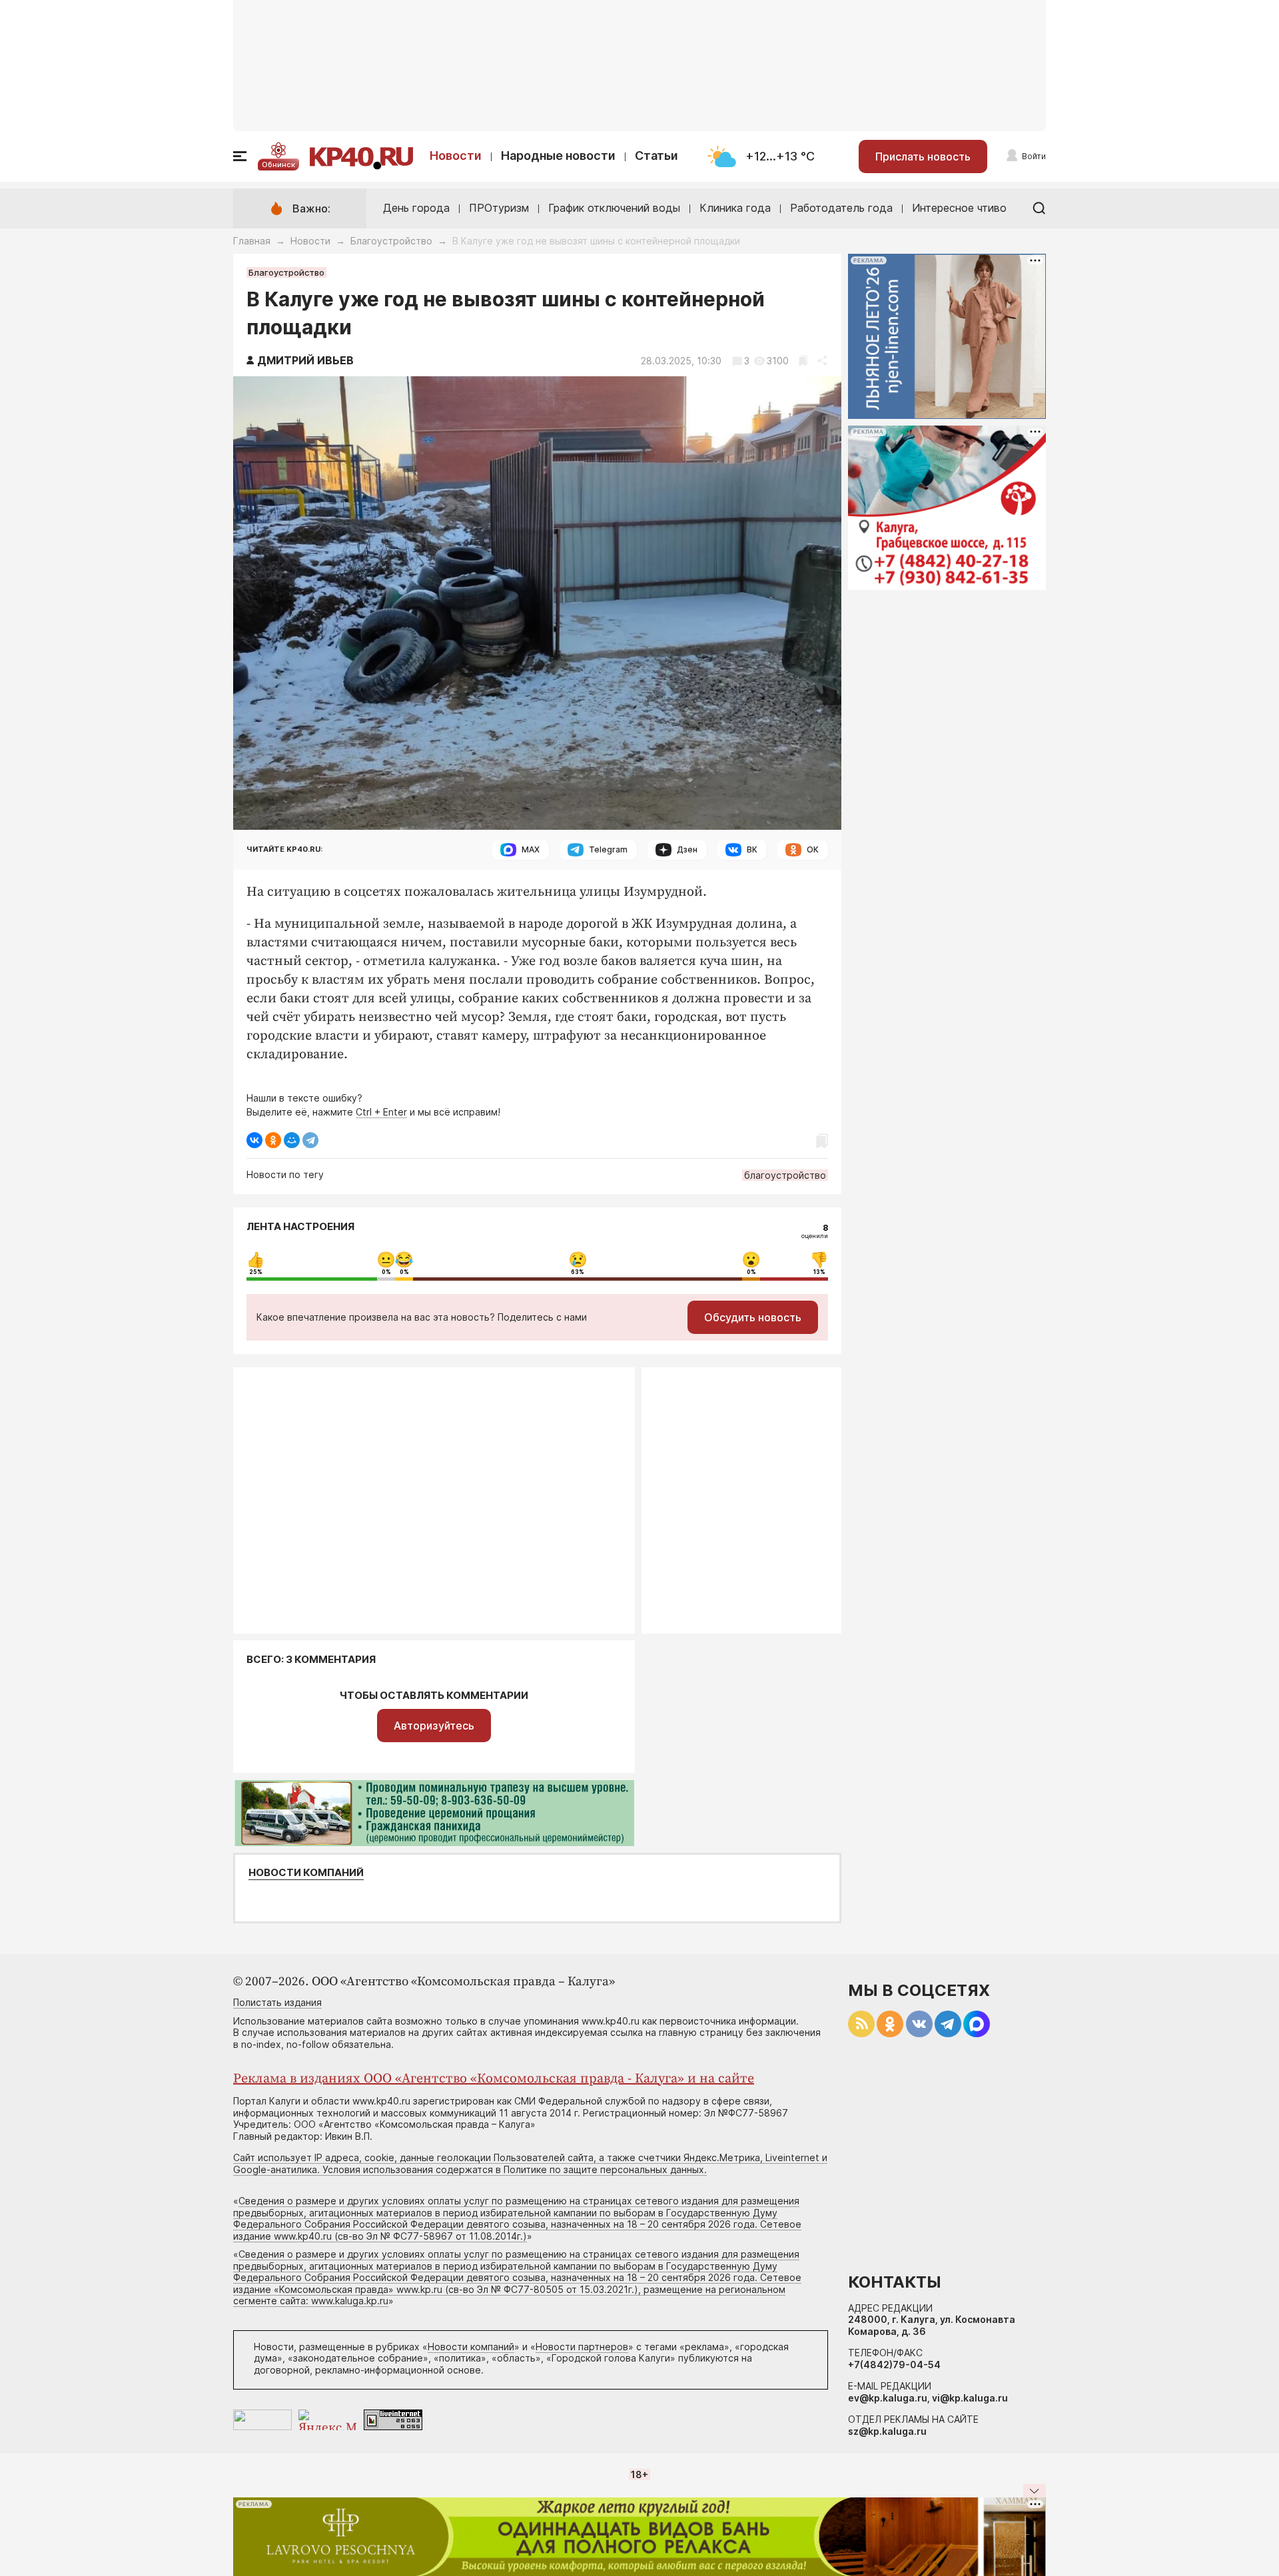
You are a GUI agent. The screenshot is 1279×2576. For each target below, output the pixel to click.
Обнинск (278, 164)
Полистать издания (277, 2002)
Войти (1034, 156)
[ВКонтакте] (254, 1140)
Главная (252, 241)
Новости (456, 156)
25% (256, 1272)
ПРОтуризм (499, 208)
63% (578, 1272)
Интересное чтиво (959, 208)
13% (819, 1272)
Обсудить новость (753, 1317)
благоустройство (785, 1175)
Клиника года (735, 208)
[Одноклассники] (273, 1140)
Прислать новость (923, 157)
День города (416, 208)
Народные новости (558, 156)
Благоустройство (391, 241)
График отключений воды (614, 208)
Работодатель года (841, 208)
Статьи (656, 156)
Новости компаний (306, 1873)
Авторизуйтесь (434, 1726)
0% (386, 1272)
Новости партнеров (582, 2347)
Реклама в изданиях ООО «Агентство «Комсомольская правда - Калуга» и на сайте (494, 2079)
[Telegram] (310, 1140)
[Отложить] (803, 361)
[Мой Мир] (292, 1140)
